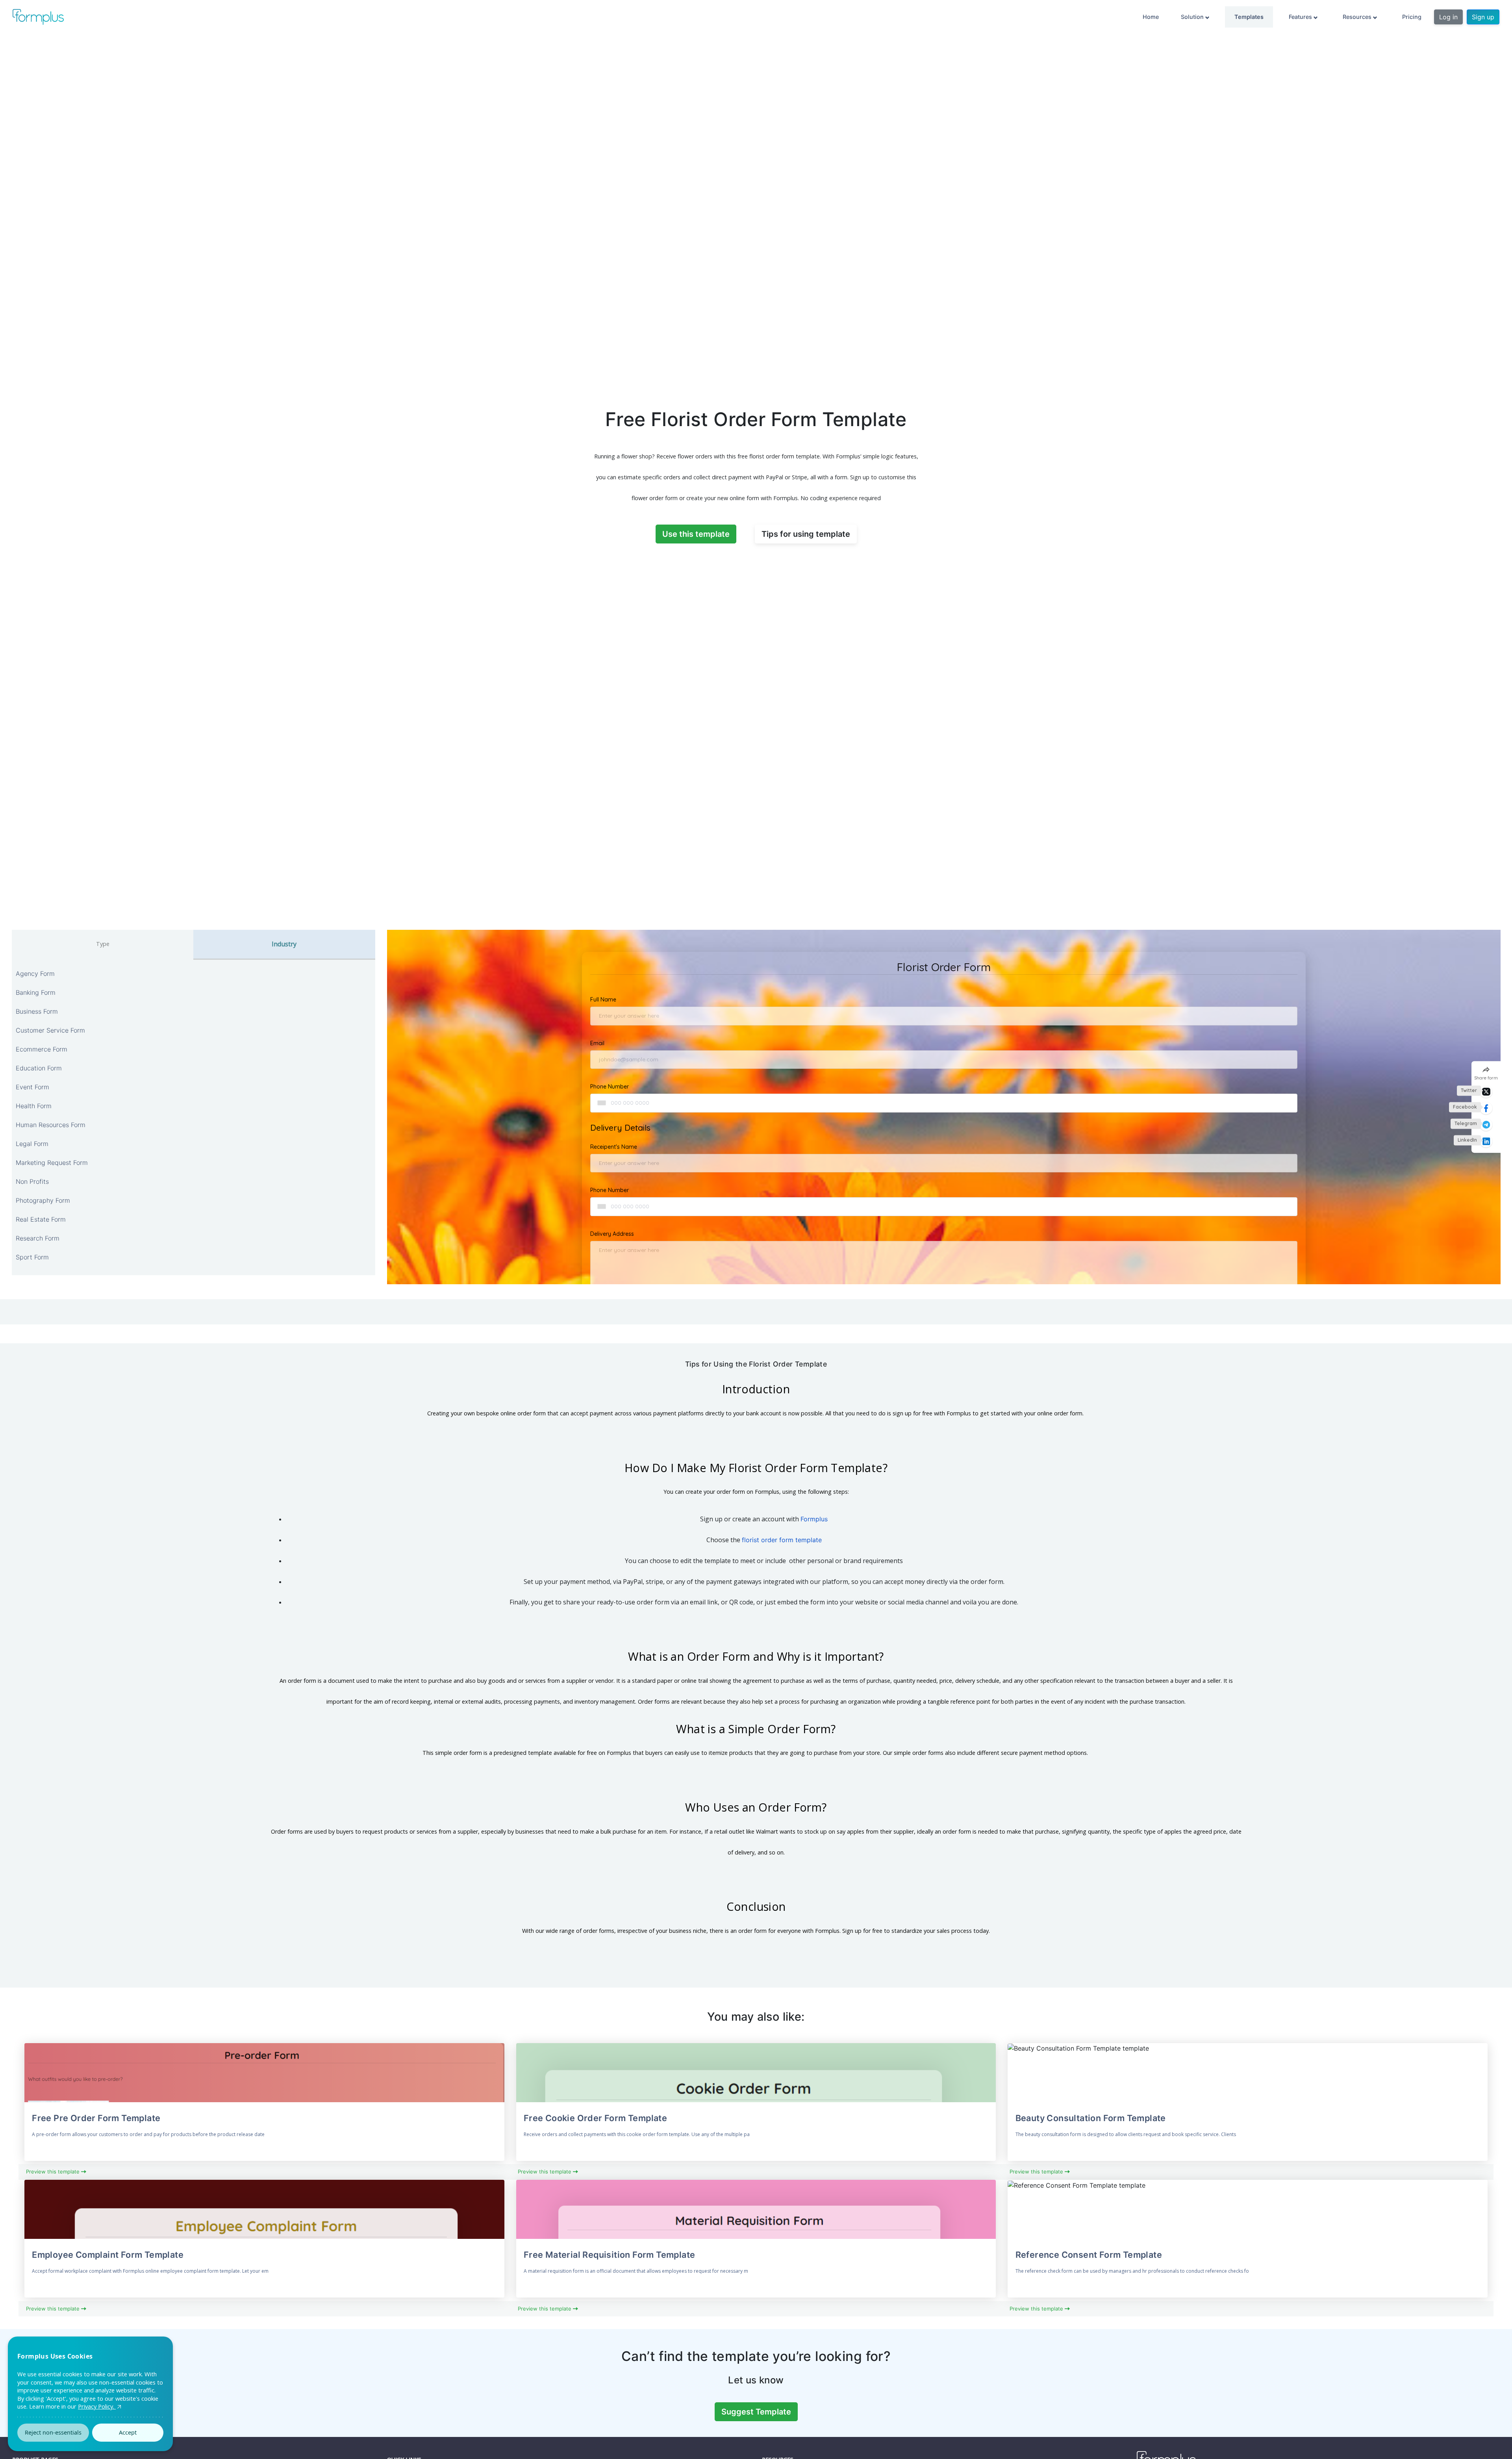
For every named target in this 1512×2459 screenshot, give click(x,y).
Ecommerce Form (42, 1049)
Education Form (39, 1068)
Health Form (34, 1106)
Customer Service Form (50, 1030)
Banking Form (36, 992)
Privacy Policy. (97, 2406)
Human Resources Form (51, 1125)
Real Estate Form (41, 1219)
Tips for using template (806, 534)
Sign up (1483, 17)
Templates (1249, 17)
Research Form (38, 1238)
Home (1151, 17)
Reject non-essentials (53, 2432)
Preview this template (54, 2172)
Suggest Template (756, 2412)
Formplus (814, 1519)
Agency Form (35, 974)
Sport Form (32, 1257)
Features (1301, 17)
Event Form (32, 1087)
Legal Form (32, 1144)
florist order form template (782, 1540)
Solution (1193, 17)
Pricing (1412, 17)
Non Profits (32, 1181)
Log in (1448, 17)
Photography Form (43, 1200)
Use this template (696, 534)
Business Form (37, 1011)
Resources (1358, 17)
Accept (128, 2432)
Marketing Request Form (52, 1163)
